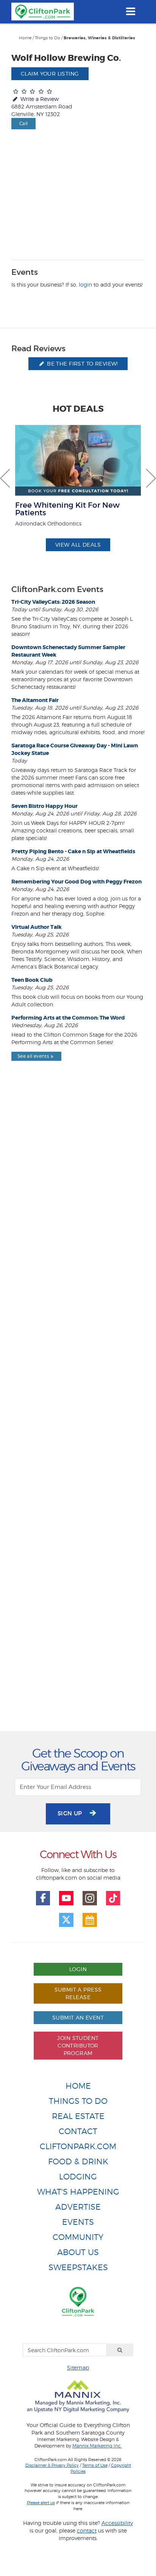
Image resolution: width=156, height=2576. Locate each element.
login (85, 284)
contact (87, 2530)
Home (25, 38)
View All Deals (78, 545)
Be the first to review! (82, 363)
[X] (66, 1920)
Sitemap (78, 2368)
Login (78, 1969)
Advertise (78, 2207)
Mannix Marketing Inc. (97, 2446)
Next (151, 478)
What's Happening (78, 2192)
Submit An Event (78, 2017)
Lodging (78, 2177)
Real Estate (78, 2116)
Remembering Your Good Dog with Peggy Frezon (76, 882)
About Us (78, 2252)
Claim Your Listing (50, 74)
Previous (5, 478)
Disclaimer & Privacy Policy (52, 2465)
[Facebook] (43, 1898)
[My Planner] (90, 1920)
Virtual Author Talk (37, 927)
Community (78, 2237)
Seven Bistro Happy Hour (44, 806)
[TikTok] (113, 1898)
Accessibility (117, 2523)
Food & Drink (78, 2161)
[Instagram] (90, 1898)
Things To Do (78, 2101)
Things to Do (48, 38)
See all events (33, 1056)
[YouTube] (66, 1898)
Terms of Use (95, 2465)
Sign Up (71, 1813)
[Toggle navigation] (130, 11)
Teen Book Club (32, 980)
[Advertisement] (78, 1413)
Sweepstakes (78, 2267)
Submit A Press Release (78, 1993)
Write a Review (39, 99)
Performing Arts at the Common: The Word (68, 1018)
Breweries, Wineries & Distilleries (99, 38)
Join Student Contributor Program (78, 2045)
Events (78, 2222)
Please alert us (41, 2503)
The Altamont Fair (35, 700)
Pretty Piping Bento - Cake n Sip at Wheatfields (73, 851)
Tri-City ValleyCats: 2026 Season (53, 602)
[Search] (120, 2350)
